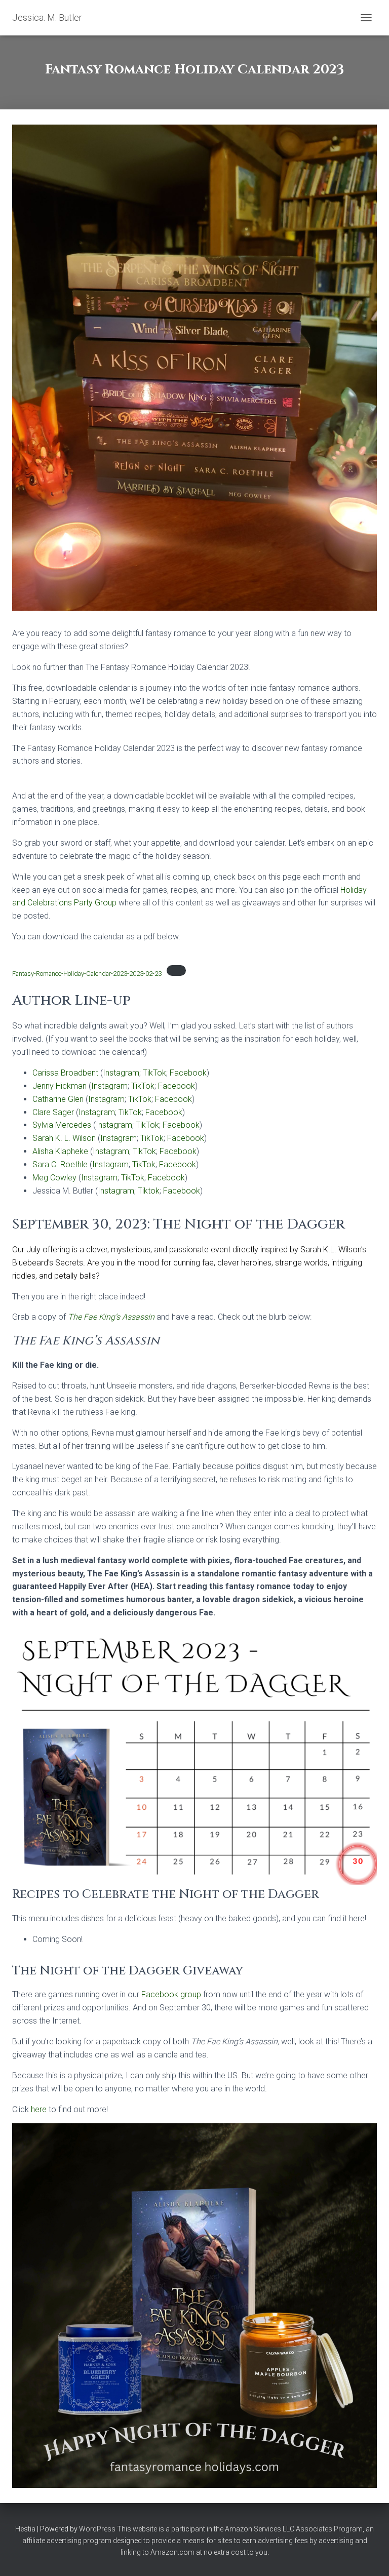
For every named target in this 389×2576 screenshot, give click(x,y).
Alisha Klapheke (60, 1151)
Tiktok (149, 1191)
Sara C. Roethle (60, 1164)
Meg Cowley (54, 1178)
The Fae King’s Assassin (111, 1317)
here (40, 2109)
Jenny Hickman (60, 1086)
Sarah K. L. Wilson (64, 1138)
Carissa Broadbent (65, 1073)
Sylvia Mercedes (62, 1125)
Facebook (188, 1073)
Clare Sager (53, 1112)
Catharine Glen (58, 1099)
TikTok (154, 1073)
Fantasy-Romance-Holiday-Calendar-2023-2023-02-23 (87, 974)
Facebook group (171, 1994)
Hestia (25, 2529)
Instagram (121, 1073)
